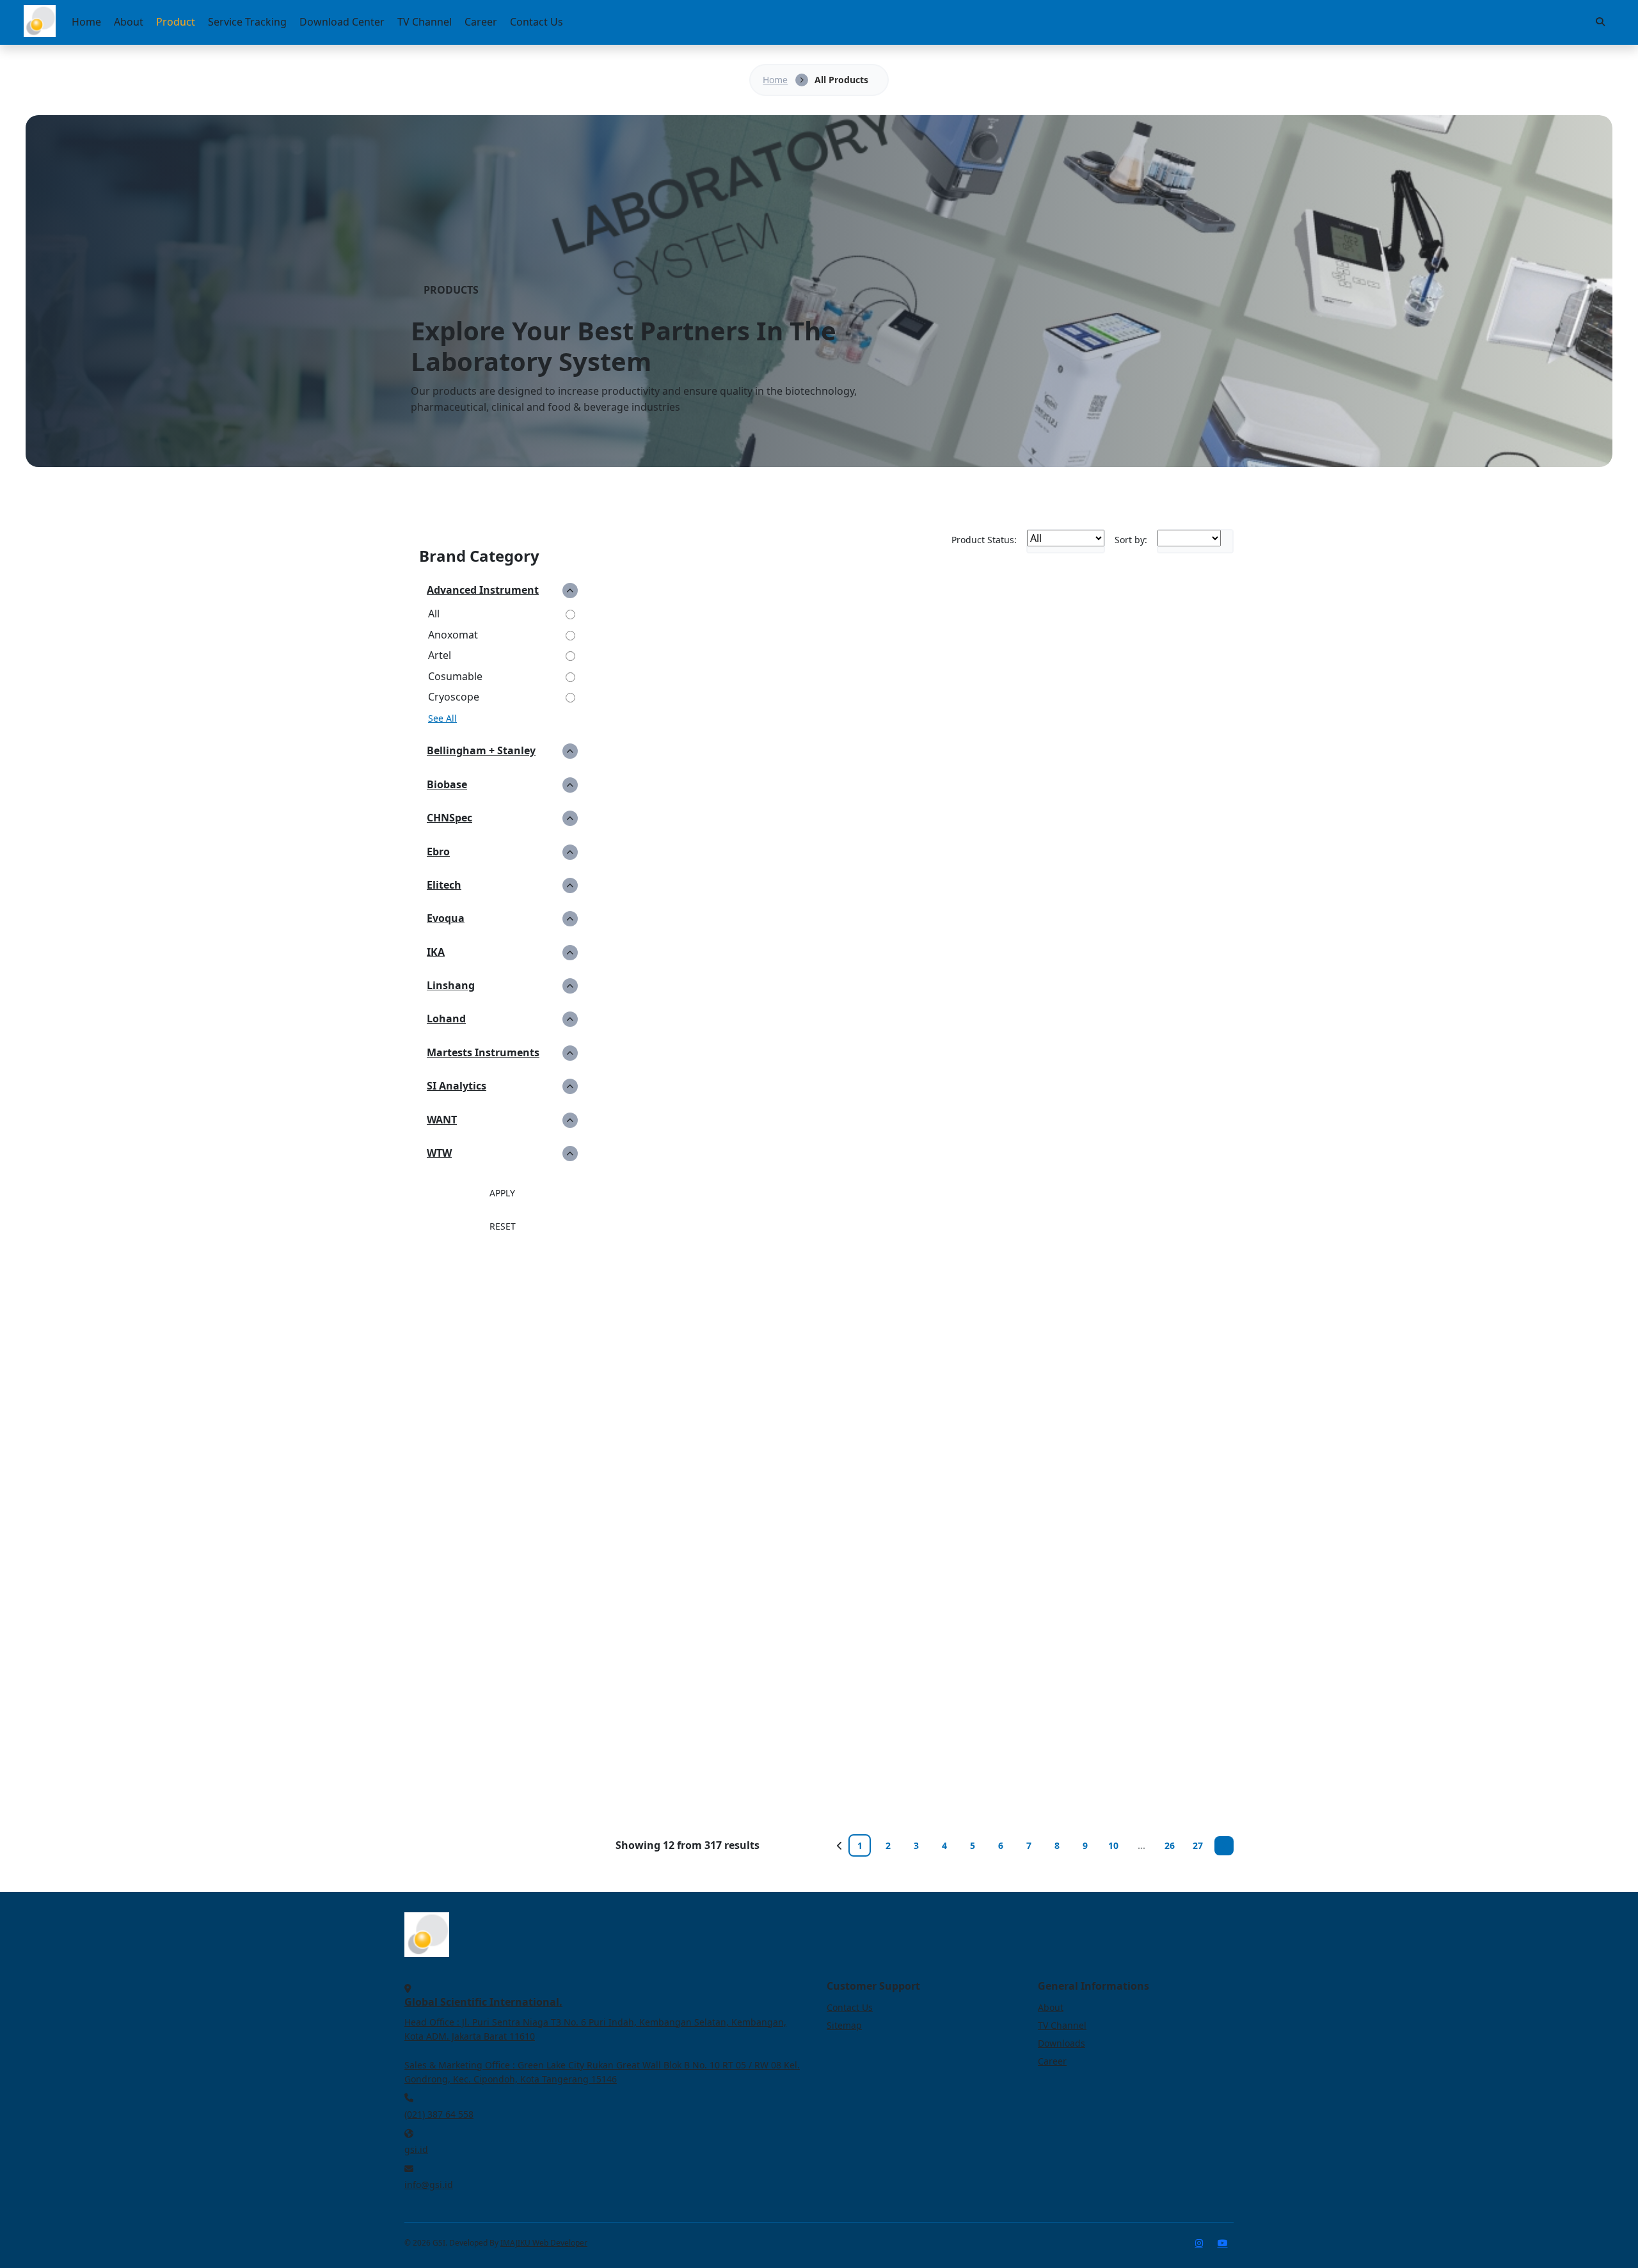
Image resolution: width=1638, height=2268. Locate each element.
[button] (502, 590)
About (129, 22)
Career (481, 22)
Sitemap (844, 2025)
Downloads (1062, 2043)
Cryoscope (454, 697)
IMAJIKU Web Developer (544, 2243)
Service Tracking (247, 22)
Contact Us (537, 22)
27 (1198, 1845)
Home (86, 22)
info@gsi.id (429, 2185)
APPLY (502, 1193)
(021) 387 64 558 (439, 2114)
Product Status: (984, 540)
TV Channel (425, 22)
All (434, 614)
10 (1113, 1845)
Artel (440, 655)
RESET (503, 1226)
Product (176, 22)
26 (1170, 1845)
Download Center (342, 22)
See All (442, 718)
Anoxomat (453, 635)
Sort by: (1131, 540)
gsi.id (416, 2149)
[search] (1600, 22)
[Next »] (1224, 1846)
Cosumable (455, 676)
